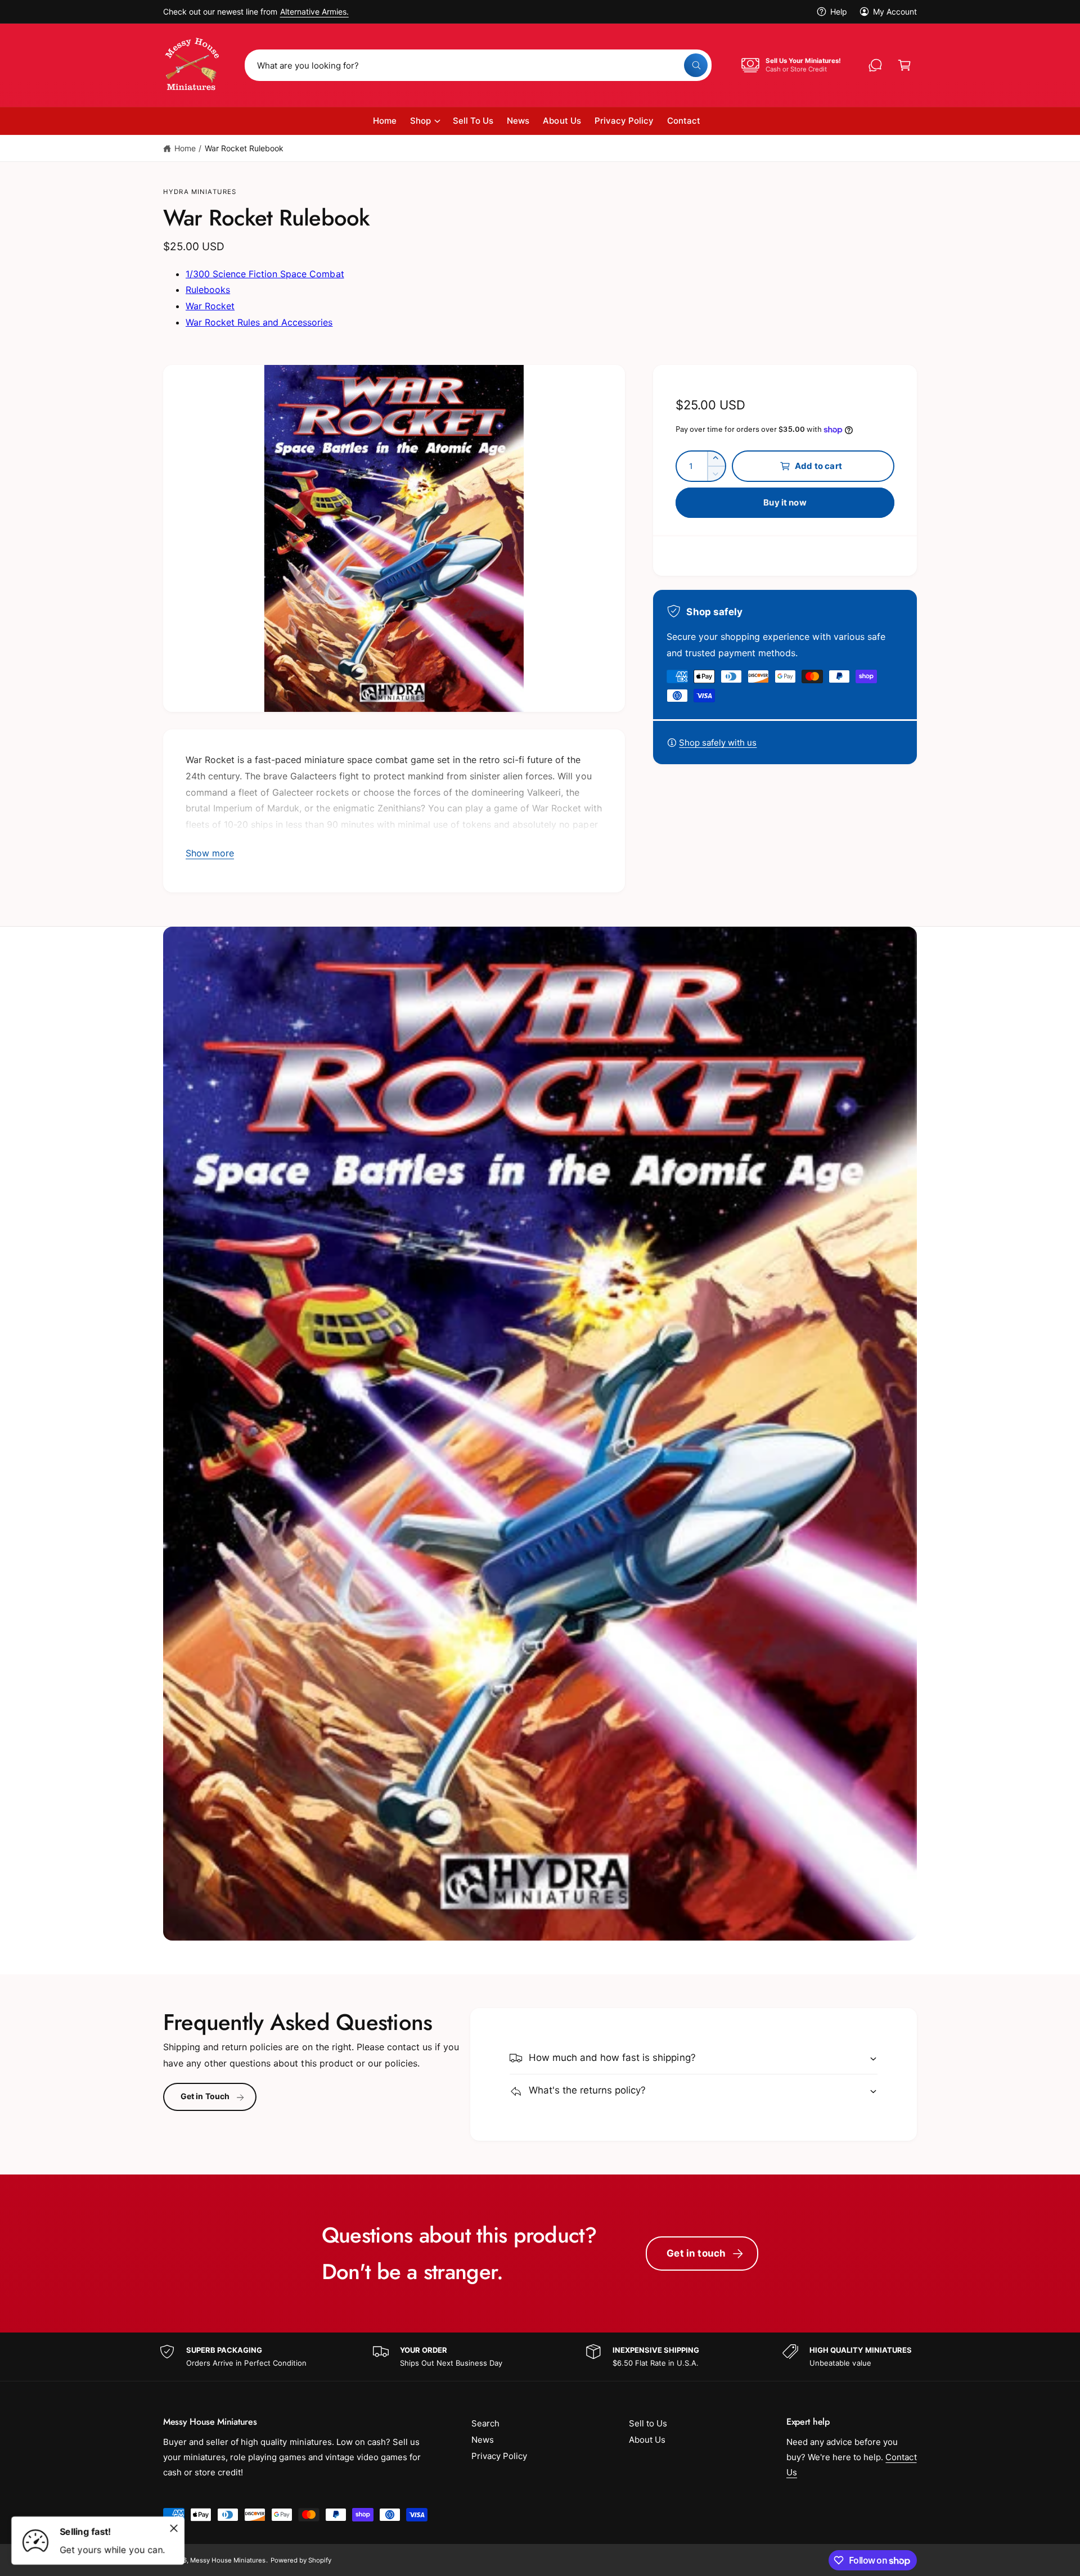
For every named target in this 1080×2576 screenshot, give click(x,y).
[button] (904, 65)
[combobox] (478, 65)
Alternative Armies (313, 12)
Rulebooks (208, 290)
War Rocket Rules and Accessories (259, 322)
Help (839, 12)
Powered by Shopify (301, 2560)
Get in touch (696, 2253)
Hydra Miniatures (200, 192)
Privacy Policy (499, 2456)
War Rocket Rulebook (244, 148)
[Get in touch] (875, 65)
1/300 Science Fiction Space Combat (265, 274)
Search (485, 2423)
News (483, 2440)
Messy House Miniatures (228, 2560)
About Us (647, 2440)
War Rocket (210, 306)
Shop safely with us (718, 743)
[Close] (174, 2528)
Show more (210, 853)
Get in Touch (205, 2097)
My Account (895, 12)
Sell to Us (648, 2423)
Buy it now (785, 502)
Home (185, 148)
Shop (420, 121)
